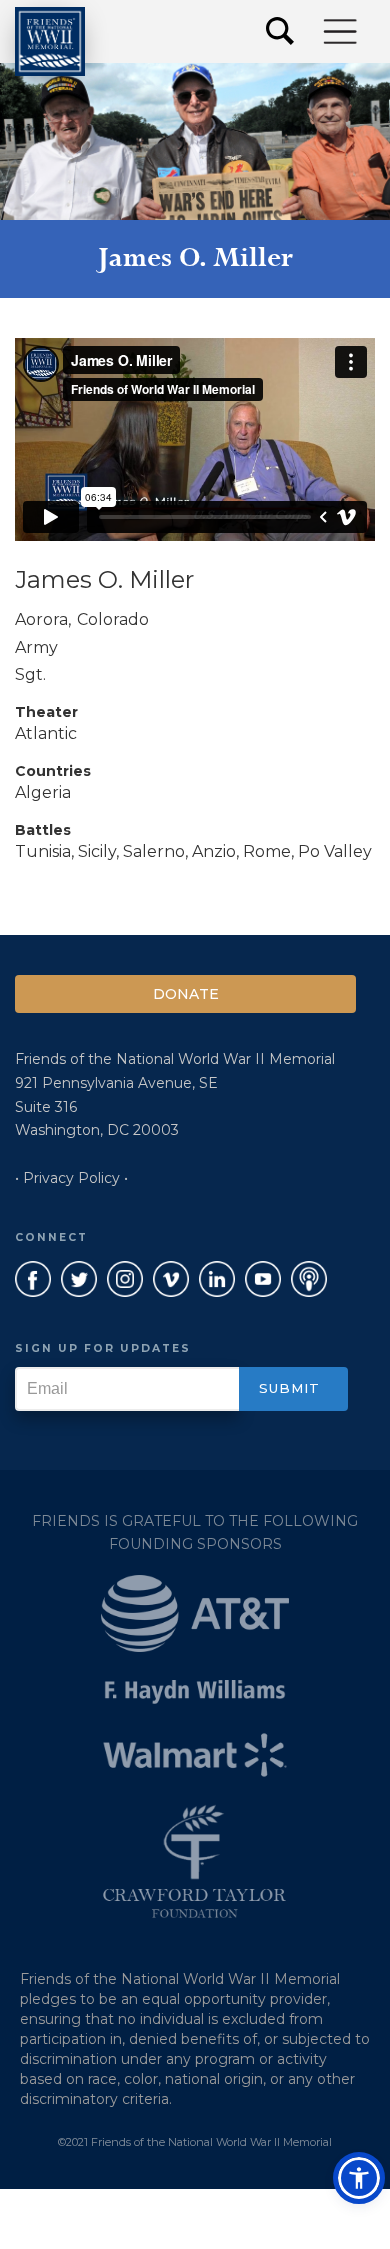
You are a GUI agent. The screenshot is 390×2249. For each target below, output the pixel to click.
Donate (186, 994)
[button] (341, 31)
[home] (50, 41)
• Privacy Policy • (71, 1178)
